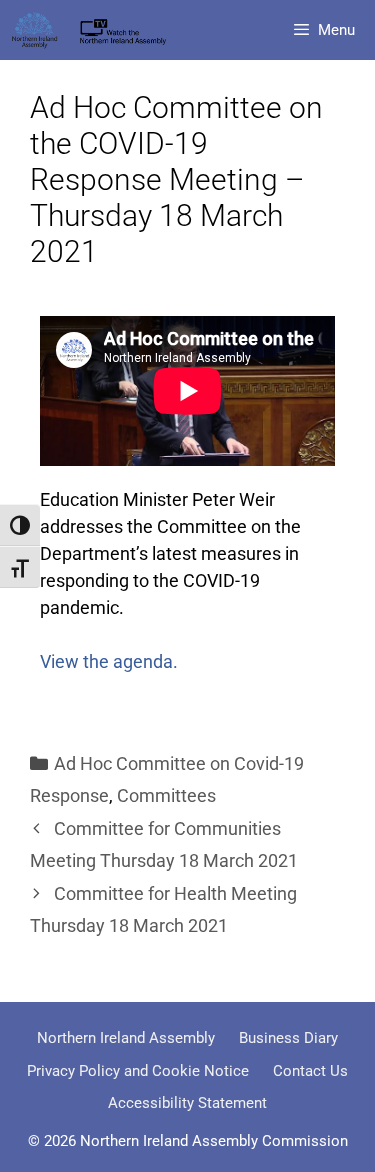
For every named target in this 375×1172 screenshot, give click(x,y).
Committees (166, 795)
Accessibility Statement (187, 1103)
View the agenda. (109, 661)
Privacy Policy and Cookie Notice (138, 1071)
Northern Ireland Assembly (126, 1038)
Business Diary (288, 1038)
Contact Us (310, 1071)
